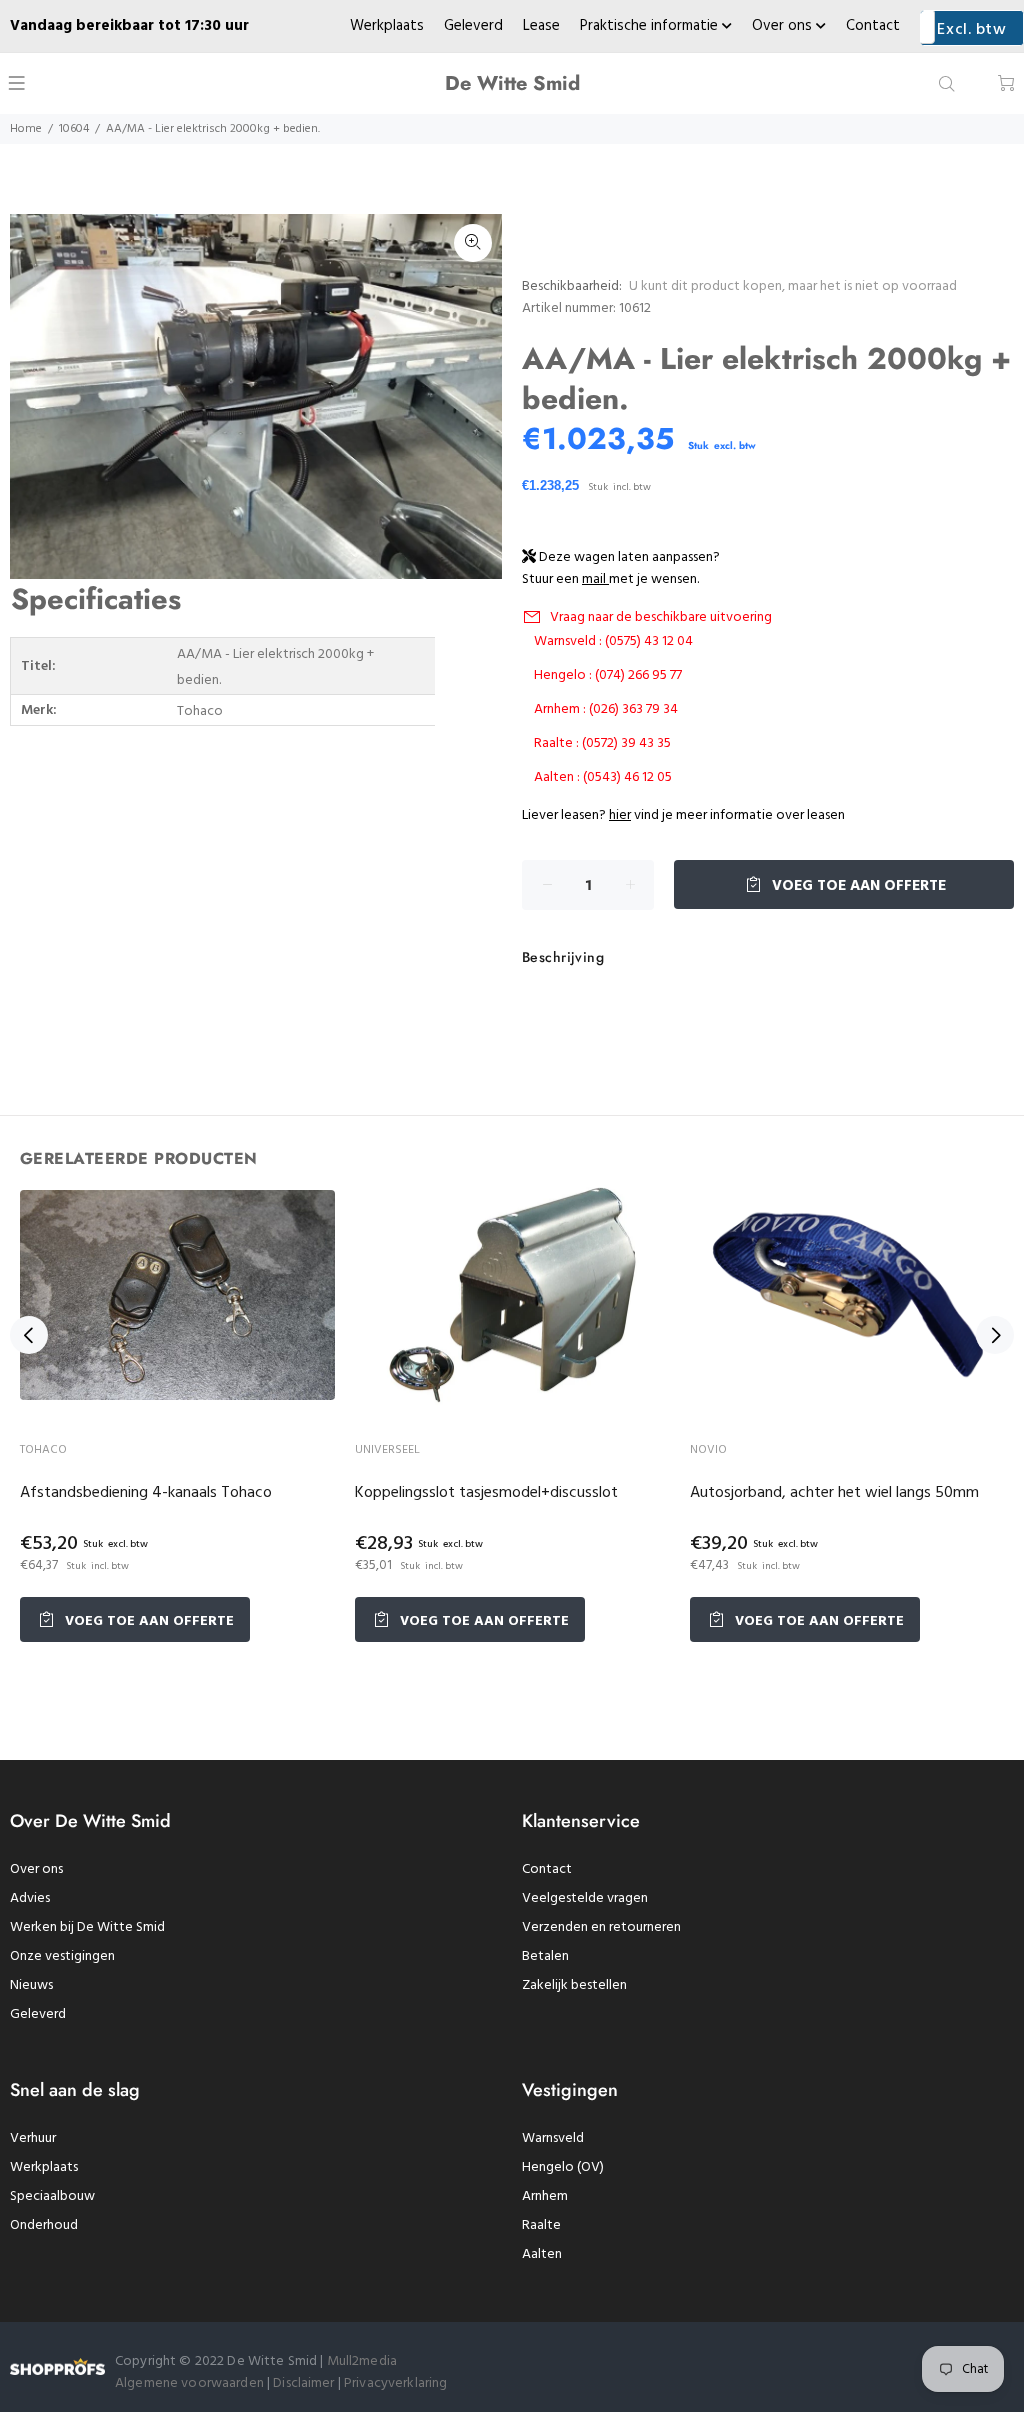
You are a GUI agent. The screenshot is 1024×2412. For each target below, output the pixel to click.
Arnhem (545, 2196)
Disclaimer (305, 2383)
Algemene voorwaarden (189, 2383)
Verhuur (33, 2138)
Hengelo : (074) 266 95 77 (608, 675)
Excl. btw (971, 30)
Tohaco (43, 1450)
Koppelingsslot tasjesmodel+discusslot (486, 1493)
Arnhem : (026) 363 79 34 (606, 709)
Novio (708, 1450)
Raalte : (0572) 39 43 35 (602, 743)
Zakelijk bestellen (574, 1985)
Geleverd (473, 26)
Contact (873, 26)
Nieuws (31, 1985)
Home (26, 129)
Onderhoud (44, 2225)
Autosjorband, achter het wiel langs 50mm (834, 1493)
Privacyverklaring (395, 2383)
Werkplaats (387, 26)
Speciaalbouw (52, 2196)
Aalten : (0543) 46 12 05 (603, 777)
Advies (30, 1898)
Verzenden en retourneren (601, 1927)
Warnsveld (553, 2138)
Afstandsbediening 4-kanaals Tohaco (146, 1493)
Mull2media (362, 2361)
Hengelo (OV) (563, 2167)
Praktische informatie (651, 26)
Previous (29, 1335)
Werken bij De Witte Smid (87, 1927)
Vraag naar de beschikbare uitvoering (661, 617)
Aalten (542, 2254)
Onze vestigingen (62, 1956)
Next (995, 1335)
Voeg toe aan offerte (857, 886)
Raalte (541, 2225)
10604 (74, 129)
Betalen (545, 1956)
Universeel (387, 1450)
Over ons (784, 26)
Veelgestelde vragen (585, 1898)
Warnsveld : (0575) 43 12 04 (613, 641)
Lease (541, 26)
